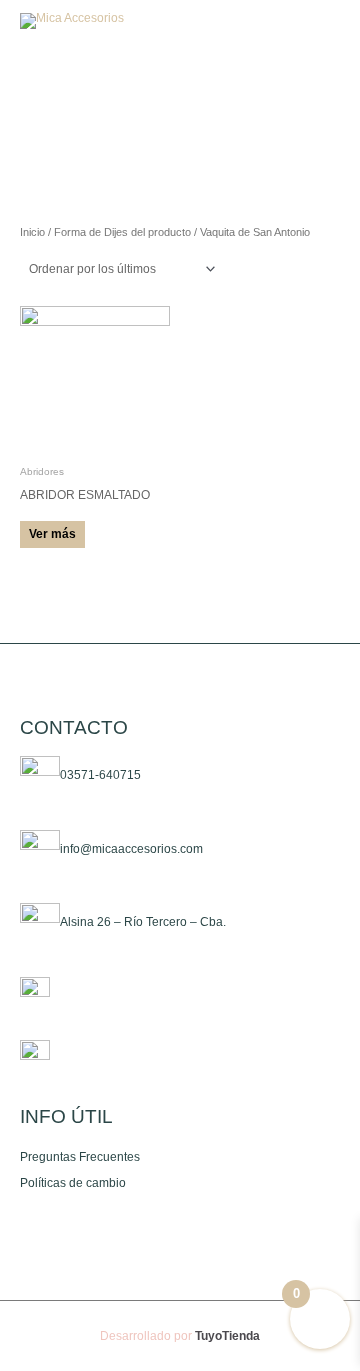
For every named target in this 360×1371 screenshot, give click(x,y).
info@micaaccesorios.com (131, 849)
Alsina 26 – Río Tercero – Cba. (143, 923)
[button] (274, 21)
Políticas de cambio (73, 1183)
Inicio (32, 232)
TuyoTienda (227, 1336)
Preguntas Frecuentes (80, 1157)
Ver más (52, 534)
